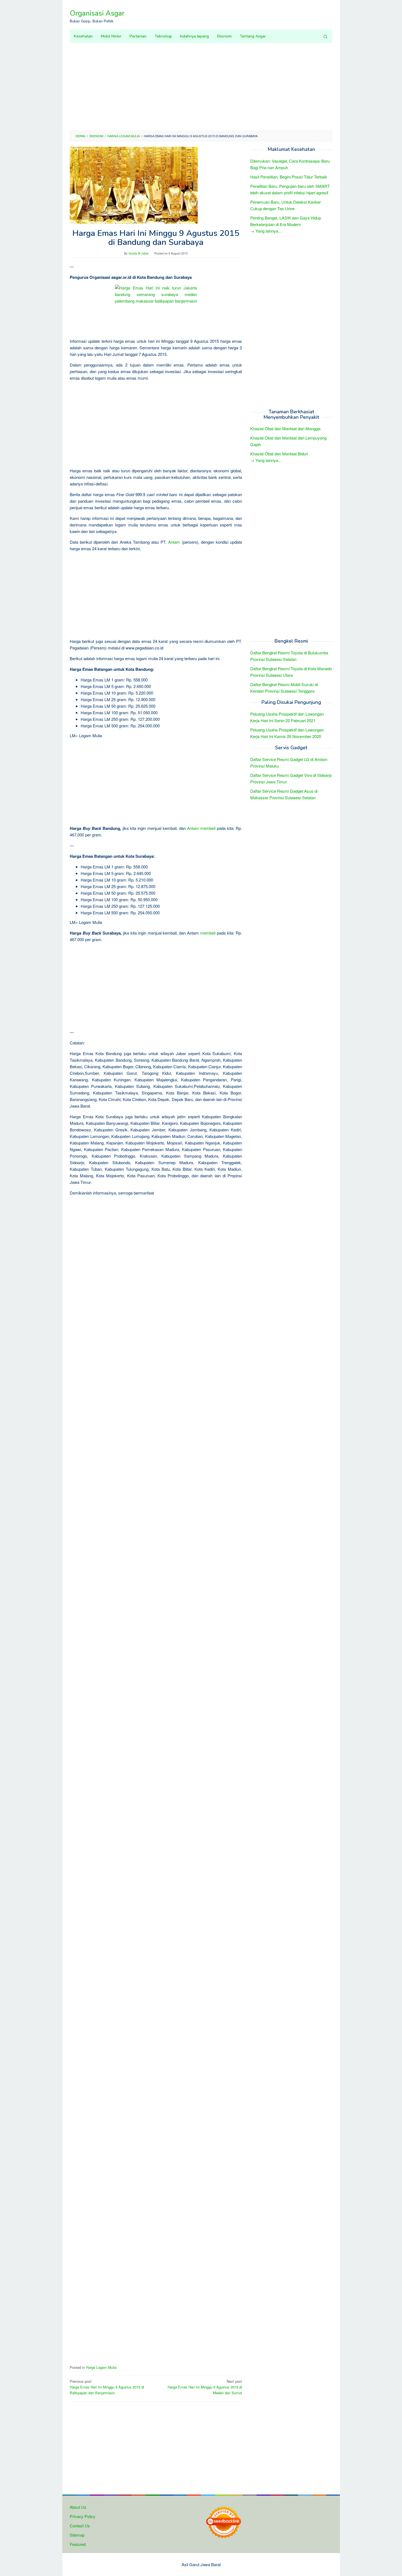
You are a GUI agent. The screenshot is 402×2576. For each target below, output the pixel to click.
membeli (208, 828)
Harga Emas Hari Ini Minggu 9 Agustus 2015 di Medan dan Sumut (205, 2387)
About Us (78, 2507)
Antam (174, 542)
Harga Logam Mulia (101, 2367)
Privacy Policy (83, 2516)
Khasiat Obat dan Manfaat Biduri (279, 454)
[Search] (325, 36)
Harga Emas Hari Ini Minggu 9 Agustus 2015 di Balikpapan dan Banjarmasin (107, 2387)
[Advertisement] (201, 87)
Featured (78, 2544)
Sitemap (77, 2535)
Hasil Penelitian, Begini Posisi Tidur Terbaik (289, 177)
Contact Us (80, 2526)
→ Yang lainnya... (266, 231)
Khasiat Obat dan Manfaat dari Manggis (286, 429)
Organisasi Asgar (97, 13)
